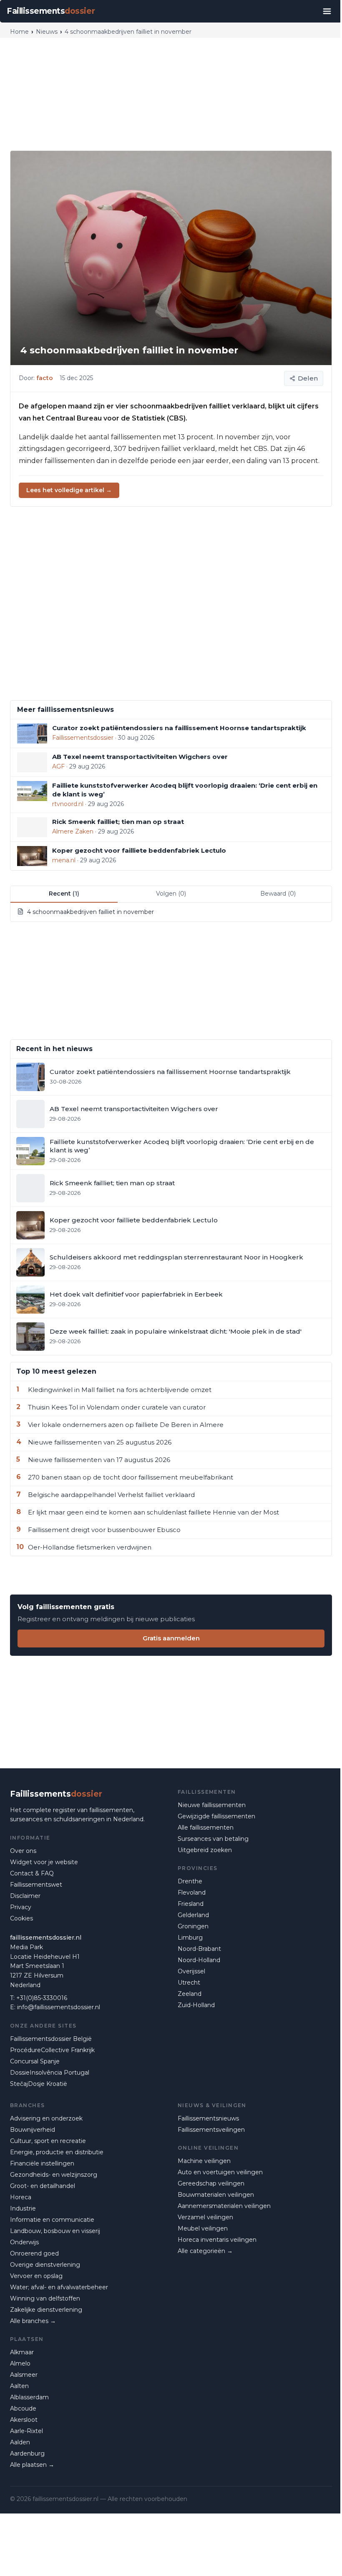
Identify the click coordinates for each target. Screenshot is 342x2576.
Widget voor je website (44, 1862)
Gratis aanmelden (171, 1638)
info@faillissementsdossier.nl (59, 2007)
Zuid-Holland (196, 2005)
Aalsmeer (24, 2375)
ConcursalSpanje (35, 2061)
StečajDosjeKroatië (39, 2084)
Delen (308, 378)
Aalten (19, 2386)
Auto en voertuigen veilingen (220, 2172)
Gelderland (193, 1915)
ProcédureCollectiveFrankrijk (52, 2050)
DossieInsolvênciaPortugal (50, 2073)
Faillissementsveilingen (211, 2130)
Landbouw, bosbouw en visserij (55, 2231)
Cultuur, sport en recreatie (48, 2141)
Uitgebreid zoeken (205, 1850)
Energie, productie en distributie (57, 2152)
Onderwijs (24, 2242)
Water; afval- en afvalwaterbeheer (59, 2287)
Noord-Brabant (199, 1949)
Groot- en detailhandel (43, 2186)
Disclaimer (25, 1896)
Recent (64, 894)
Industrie (23, 2208)
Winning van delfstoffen (45, 2298)
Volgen (171, 894)
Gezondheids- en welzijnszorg (54, 2175)
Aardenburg (27, 2453)
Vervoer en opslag (36, 2276)
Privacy (21, 1907)
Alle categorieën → (205, 2251)
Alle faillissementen (206, 1827)
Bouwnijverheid (33, 2130)
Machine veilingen (204, 2161)
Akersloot (24, 2420)
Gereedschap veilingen (211, 2183)
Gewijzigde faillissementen (216, 1816)
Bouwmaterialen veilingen (216, 2195)
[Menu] (327, 11)
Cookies (21, 1918)
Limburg (190, 1938)
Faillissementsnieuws (208, 2118)
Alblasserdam (29, 2397)
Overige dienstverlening (45, 2265)
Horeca (21, 2197)
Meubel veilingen (203, 2228)
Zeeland (190, 1994)
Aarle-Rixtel (26, 2431)
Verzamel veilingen (205, 2217)
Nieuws (47, 32)
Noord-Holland (199, 1960)
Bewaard (278, 894)
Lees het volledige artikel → (69, 490)
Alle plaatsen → (32, 2465)
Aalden (20, 2442)
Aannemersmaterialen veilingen (224, 2206)
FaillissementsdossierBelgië (51, 2039)
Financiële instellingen (42, 2163)
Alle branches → (33, 2321)
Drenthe (190, 1881)
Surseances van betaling (213, 1839)
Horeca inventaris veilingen (217, 2240)
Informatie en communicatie (52, 2220)
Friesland (191, 1904)
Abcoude (23, 2408)
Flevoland (192, 1893)
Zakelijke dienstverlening (46, 2310)
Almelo (20, 2363)
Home (19, 32)
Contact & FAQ (32, 1873)
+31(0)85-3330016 (42, 1998)
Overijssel (191, 1971)
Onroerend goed (34, 2253)
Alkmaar (22, 2352)
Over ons (23, 1851)
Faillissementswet (36, 1885)
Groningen (193, 1926)
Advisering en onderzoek (46, 2118)
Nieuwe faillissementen (212, 1805)
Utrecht (189, 1983)
